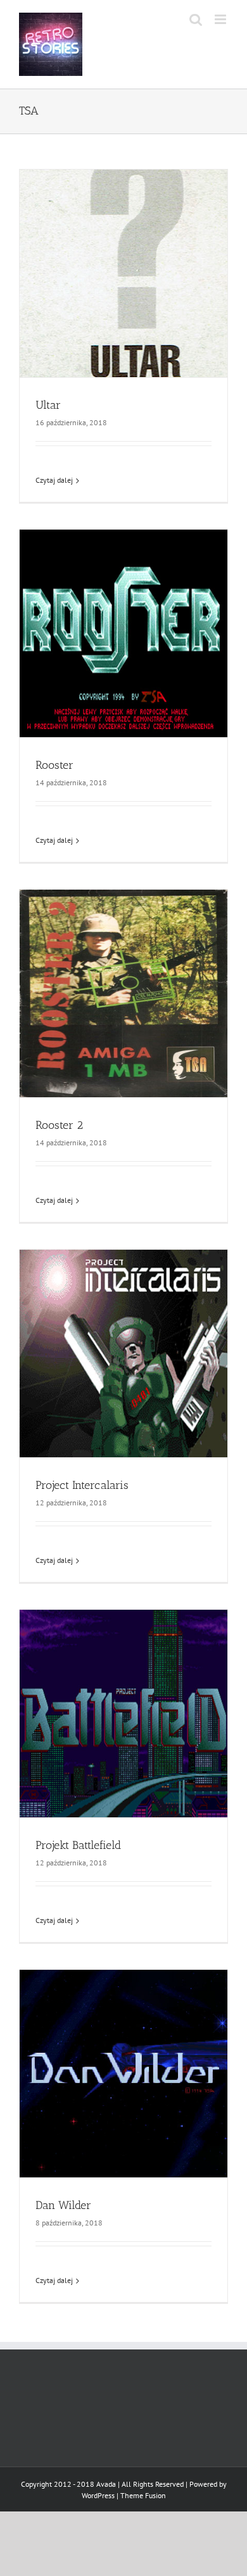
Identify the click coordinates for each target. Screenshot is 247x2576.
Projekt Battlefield (78, 1845)
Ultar (48, 405)
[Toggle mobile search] (196, 19)
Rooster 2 (59, 1125)
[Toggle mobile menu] (221, 19)
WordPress (98, 2495)
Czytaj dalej (54, 480)
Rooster (54, 765)
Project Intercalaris (82, 1485)
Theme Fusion (143, 2495)
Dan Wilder (63, 2205)
